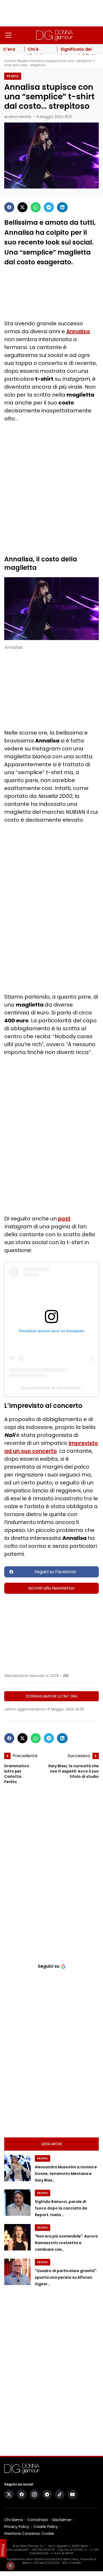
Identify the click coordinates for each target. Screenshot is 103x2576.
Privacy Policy (17, 2527)
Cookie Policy (46, 2527)
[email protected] (16, 2550)
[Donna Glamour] (55, 35)
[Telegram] (49, 207)
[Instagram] (34, 2494)
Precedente (25, 1756)
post (64, 1219)
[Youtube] (72, 2494)
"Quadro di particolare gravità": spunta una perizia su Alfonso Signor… (66, 2277)
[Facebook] (9, 207)
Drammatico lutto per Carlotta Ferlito (17, 1774)
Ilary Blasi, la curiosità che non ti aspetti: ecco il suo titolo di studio (74, 1771)
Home (9, 61)
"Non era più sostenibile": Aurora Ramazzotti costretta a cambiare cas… (66, 2243)
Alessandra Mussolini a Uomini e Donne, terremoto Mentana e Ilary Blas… (66, 2174)
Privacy (3, 2550)
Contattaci (38, 2520)
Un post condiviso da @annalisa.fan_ (52, 1388)
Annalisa (78, 331)
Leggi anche (52, 2144)
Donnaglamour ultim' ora (52, 1696)
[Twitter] (22, 207)
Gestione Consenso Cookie (29, 2533)
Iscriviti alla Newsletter (52, 1588)
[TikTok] (60, 2494)
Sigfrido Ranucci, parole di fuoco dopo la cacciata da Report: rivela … (61, 2208)
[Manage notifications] (10, 2566)
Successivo (79, 1756)
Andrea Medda (18, 117)
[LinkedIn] (62, 207)
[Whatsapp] (36, 207)
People (22, 61)
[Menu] (8, 35)
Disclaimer (62, 2520)
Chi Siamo (14, 2520)
